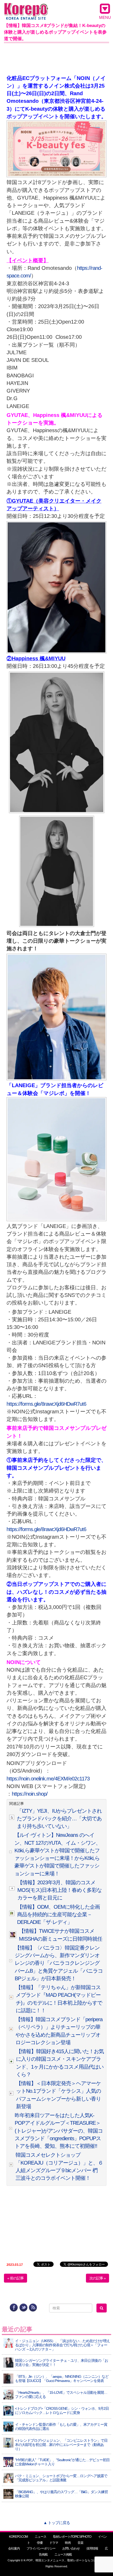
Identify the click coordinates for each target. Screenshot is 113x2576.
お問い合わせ (71, 2548)
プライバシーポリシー (41, 2548)
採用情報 (92, 2548)
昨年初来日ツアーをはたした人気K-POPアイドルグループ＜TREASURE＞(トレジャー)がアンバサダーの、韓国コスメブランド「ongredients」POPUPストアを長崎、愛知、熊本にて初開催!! (59, 2131)
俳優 (40, 2543)
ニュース (40, 2537)
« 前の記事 (16, 2278)
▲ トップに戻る (57, 2523)
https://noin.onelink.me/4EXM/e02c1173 (48, 1779)
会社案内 (14, 2548)
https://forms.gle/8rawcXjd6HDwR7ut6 (46, 1404)
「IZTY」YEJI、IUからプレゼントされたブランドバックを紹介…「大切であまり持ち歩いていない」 (59, 1819)
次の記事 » (97, 2278)
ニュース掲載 (63, 2554)
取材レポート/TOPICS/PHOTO (72, 2537)
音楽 (80, 2543)
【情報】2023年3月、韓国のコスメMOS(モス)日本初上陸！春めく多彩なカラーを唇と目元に (60, 1890)
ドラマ (54, 2543)
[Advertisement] (56, 58)
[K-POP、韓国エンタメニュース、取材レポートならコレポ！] (26, 8)
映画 (68, 2543)
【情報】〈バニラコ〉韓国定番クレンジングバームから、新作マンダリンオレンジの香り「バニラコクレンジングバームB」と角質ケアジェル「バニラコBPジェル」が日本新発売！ (59, 1963)
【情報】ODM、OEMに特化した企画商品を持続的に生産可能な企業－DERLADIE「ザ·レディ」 (58, 1915)
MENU (105, 17)
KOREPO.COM (18, 2537)
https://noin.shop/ (30, 1794)
